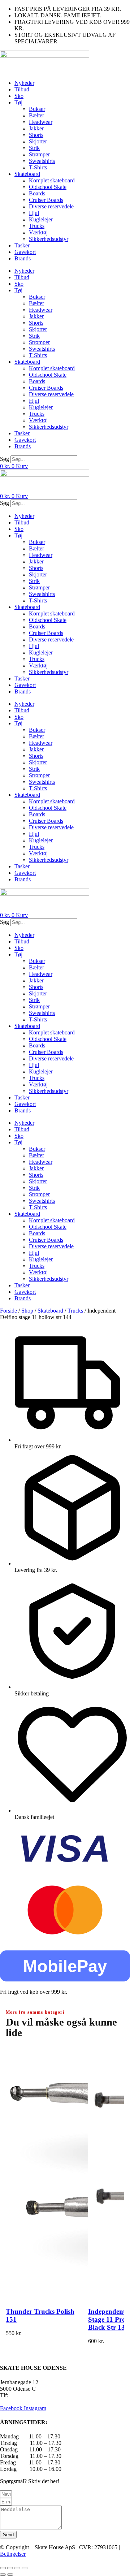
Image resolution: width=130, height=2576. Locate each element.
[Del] (17, 2568)
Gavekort (25, 252)
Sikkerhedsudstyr (49, 239)
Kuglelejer (41, 219)
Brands (23, 258)
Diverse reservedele (51, 206)
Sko (19, 96)
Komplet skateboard (52, 180)
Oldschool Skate (48, 187)
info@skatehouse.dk (23, 2402)
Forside (8, 1311)
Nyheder (24, 83)
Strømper (39, 154)
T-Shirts (38, 167)
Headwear (41, 122)
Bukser (37, 109)
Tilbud (22, 89)
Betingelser (13, 2554)
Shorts (36, 135)
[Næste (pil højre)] (10, 2575)
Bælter (36, 115)
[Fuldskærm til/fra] (10, 2568)
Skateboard (27, 174)
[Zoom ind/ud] (3, 2568)
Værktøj (38, 232)
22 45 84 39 (23, 2395)
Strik (34, 148)
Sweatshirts (42, 161)
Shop (27, 1311)
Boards (37, 193)
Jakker (36, 128)
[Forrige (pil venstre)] (3, 2575)
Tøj (18, 102)
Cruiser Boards (46, 200)
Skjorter (38, 141)
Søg (5, 459)
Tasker (22, 245)
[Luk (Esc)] (25, 2568)
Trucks (37, 226)
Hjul (34, 213)
